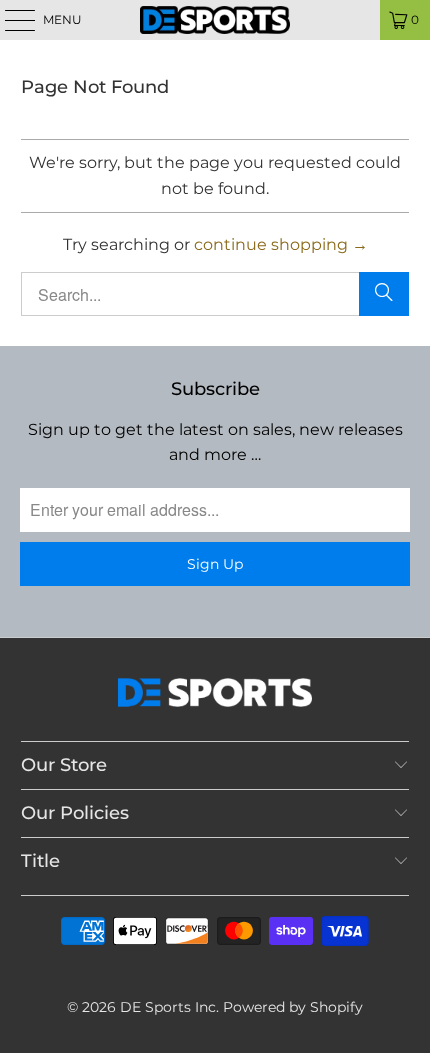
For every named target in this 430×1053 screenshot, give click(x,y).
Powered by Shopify (293, 1007)
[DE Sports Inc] (215, 20)
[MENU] (10, 20)
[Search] (384, 294)
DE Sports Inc (168, 1007)
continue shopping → (281, 244)
